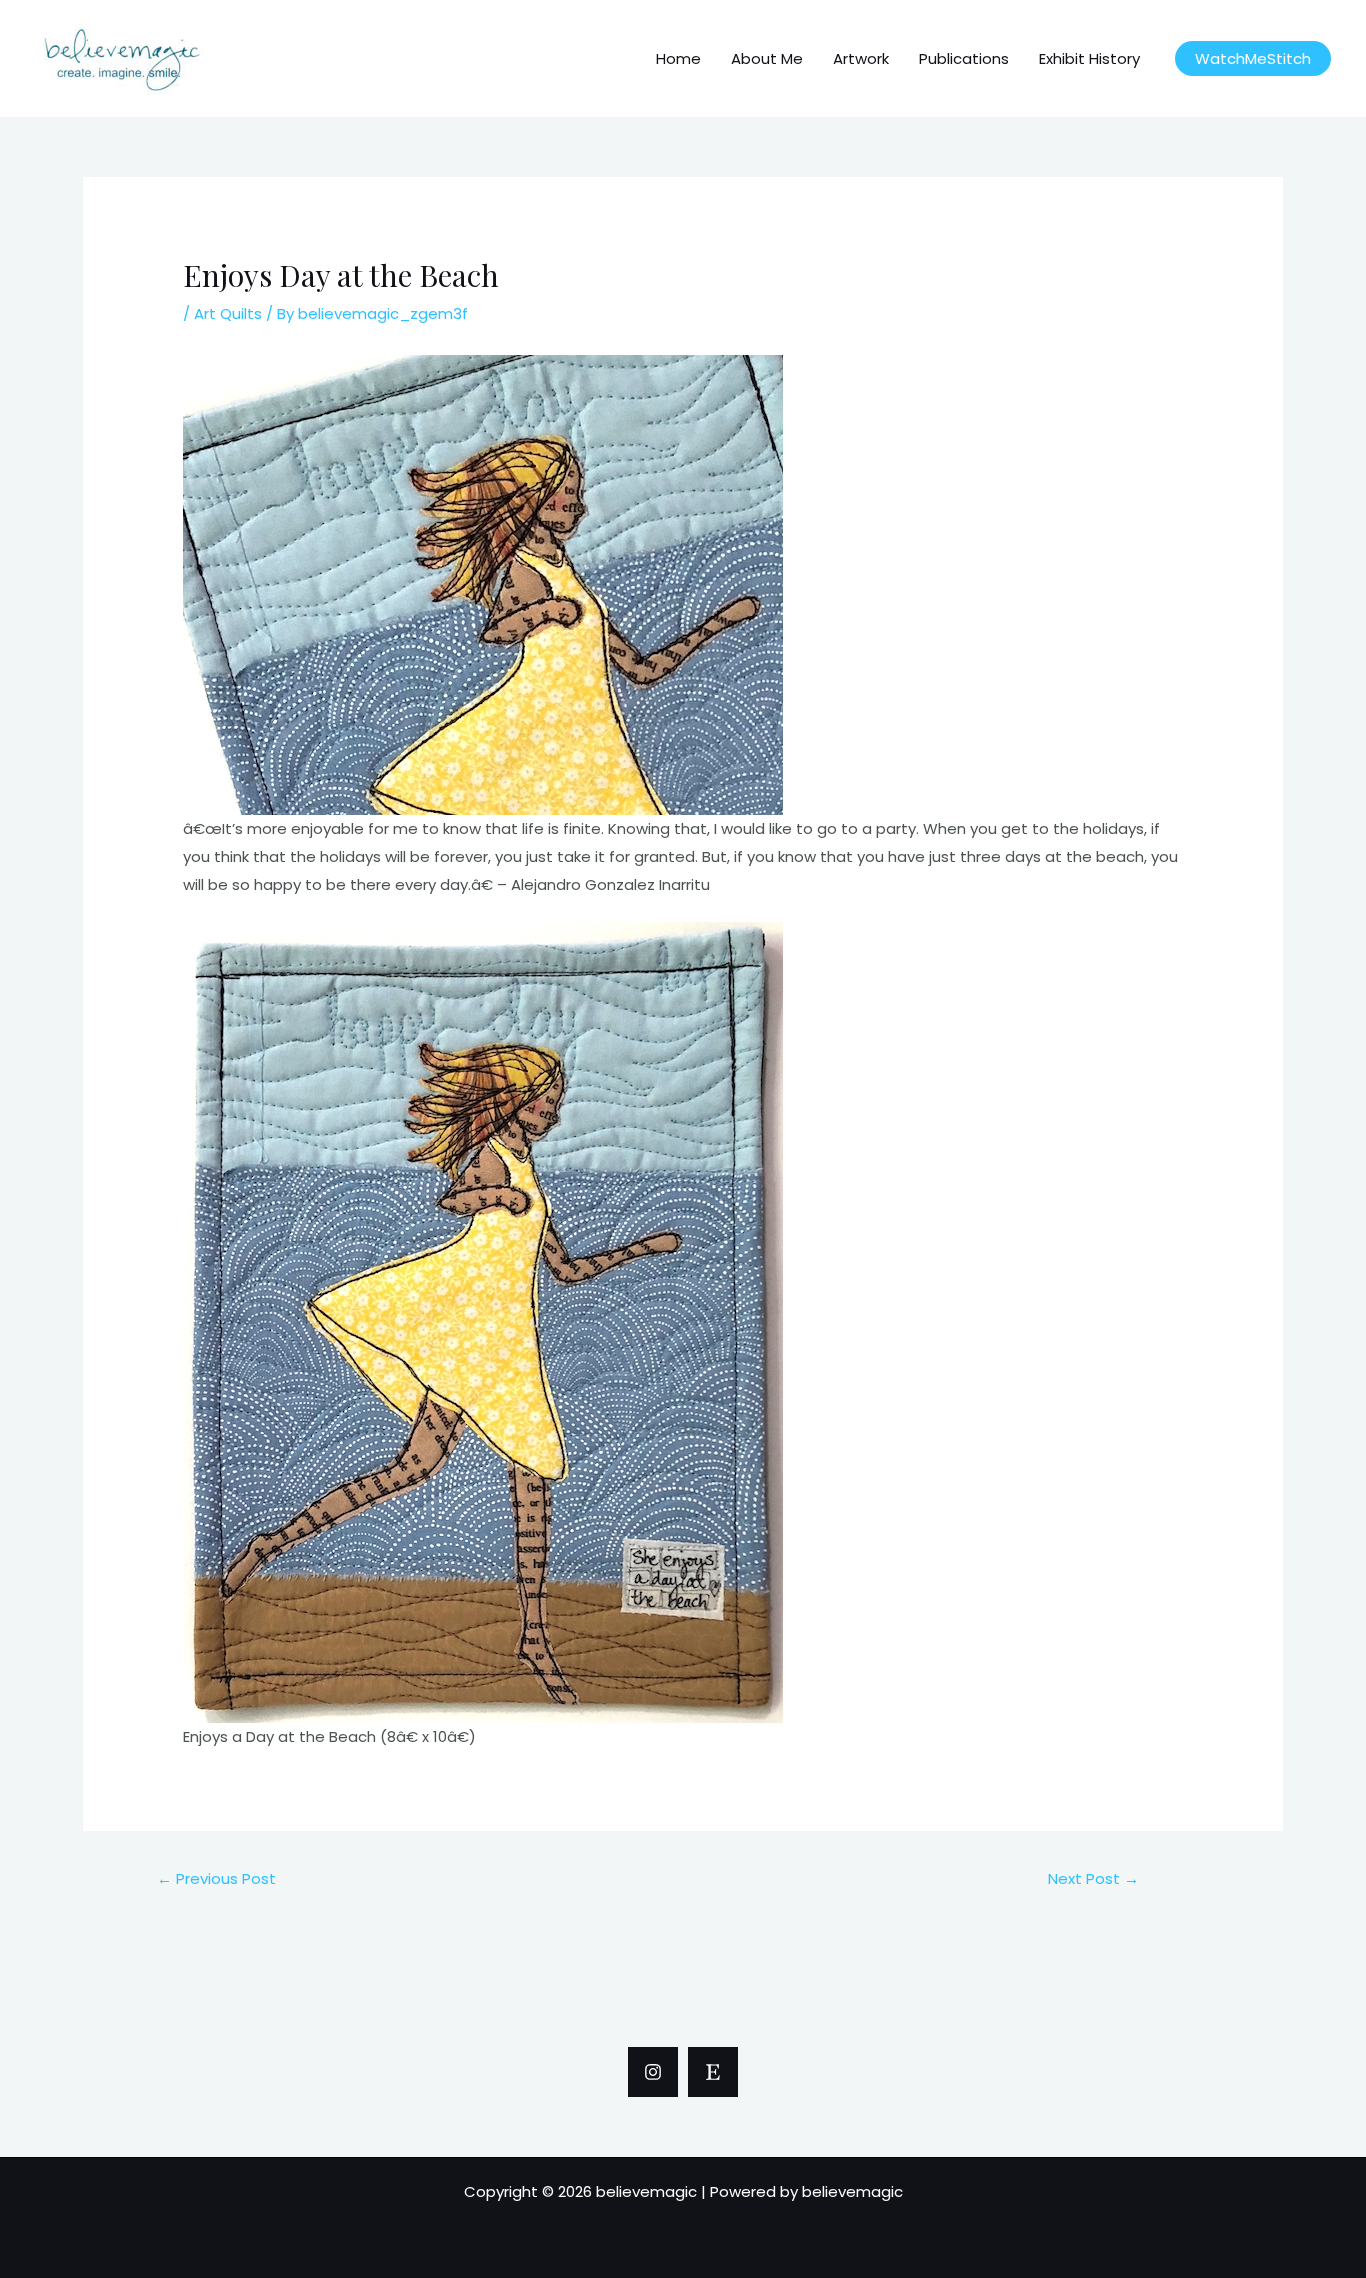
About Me (767, 58)
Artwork (861, 58)
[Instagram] (653, 2072)
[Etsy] (713, 2072)
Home (678, 58)
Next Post (1093, 1878)
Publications (964, 58)
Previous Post (216, 1878)
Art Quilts (228, 313)
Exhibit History (1089, 58)
